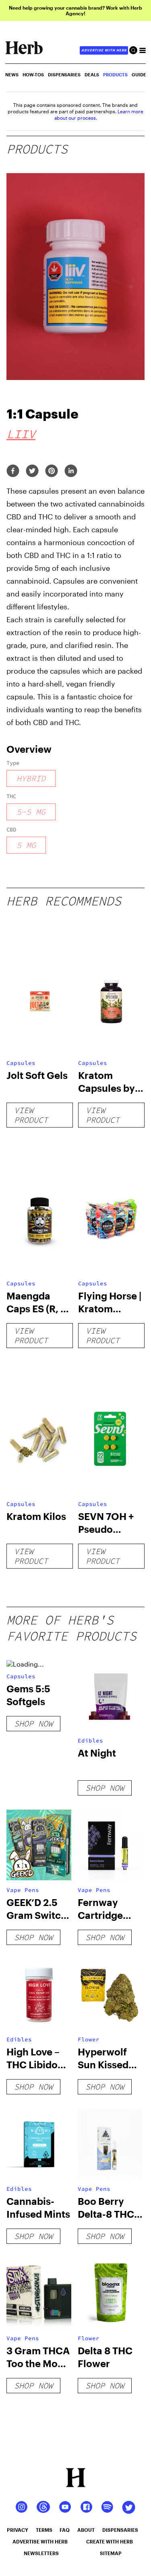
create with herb (110, 2541)
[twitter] (32, 471)
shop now (33, 1723)
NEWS (12, 75)
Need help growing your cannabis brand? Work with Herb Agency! (75, 10)
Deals (92, 75)
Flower (89, 2039)
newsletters (41, 2553)
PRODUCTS (115, 75)
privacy (18, 2530)
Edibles (90, 1740)
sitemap (111, 2553)
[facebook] (13, 471)
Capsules (21, 1063)
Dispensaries (64, 75)
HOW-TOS (33, 75)
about (86, 2530)
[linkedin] (71, 471)
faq (65, 2530)
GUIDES (140, 75)
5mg (26, 845)
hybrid (31, 778)
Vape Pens (23, 1890)
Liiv (21, 434)
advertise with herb (104, 50)
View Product (31, 1115)
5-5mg (31, 812)
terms (44, 2530)
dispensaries (120, 2530)
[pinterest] (52, 471)
